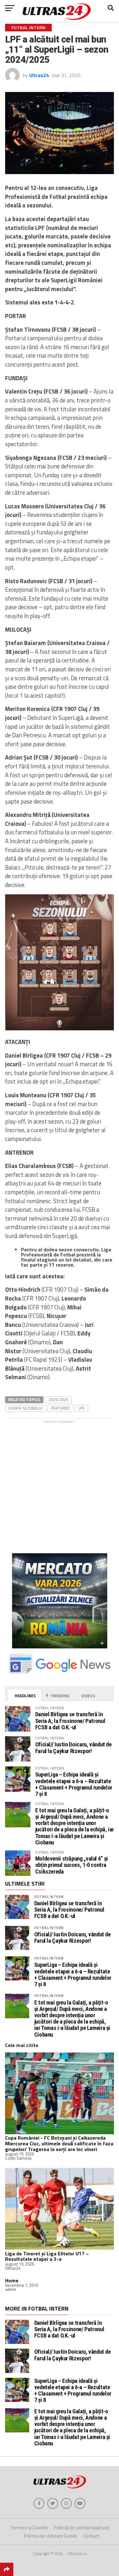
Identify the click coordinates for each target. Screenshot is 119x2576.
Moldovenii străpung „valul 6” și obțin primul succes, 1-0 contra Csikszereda (72, 1865)
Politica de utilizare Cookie (51, 2536)
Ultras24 (39, 75)
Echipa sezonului (26, 1408)
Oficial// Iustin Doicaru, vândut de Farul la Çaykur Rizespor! (73, 1748)
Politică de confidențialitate (82, 2528)
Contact (91, 2536)
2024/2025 (58, 1399)
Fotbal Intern (49, 1897)
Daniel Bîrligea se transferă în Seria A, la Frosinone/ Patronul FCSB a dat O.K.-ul (70, 1721)
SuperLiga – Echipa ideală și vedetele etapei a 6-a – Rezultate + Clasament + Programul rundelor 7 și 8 (74, 1784)
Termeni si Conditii (29, 2528)
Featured (60, 1408)
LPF (82, 1408)
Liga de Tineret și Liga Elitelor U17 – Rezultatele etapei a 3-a (47, 2256)
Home (12, 2280)
